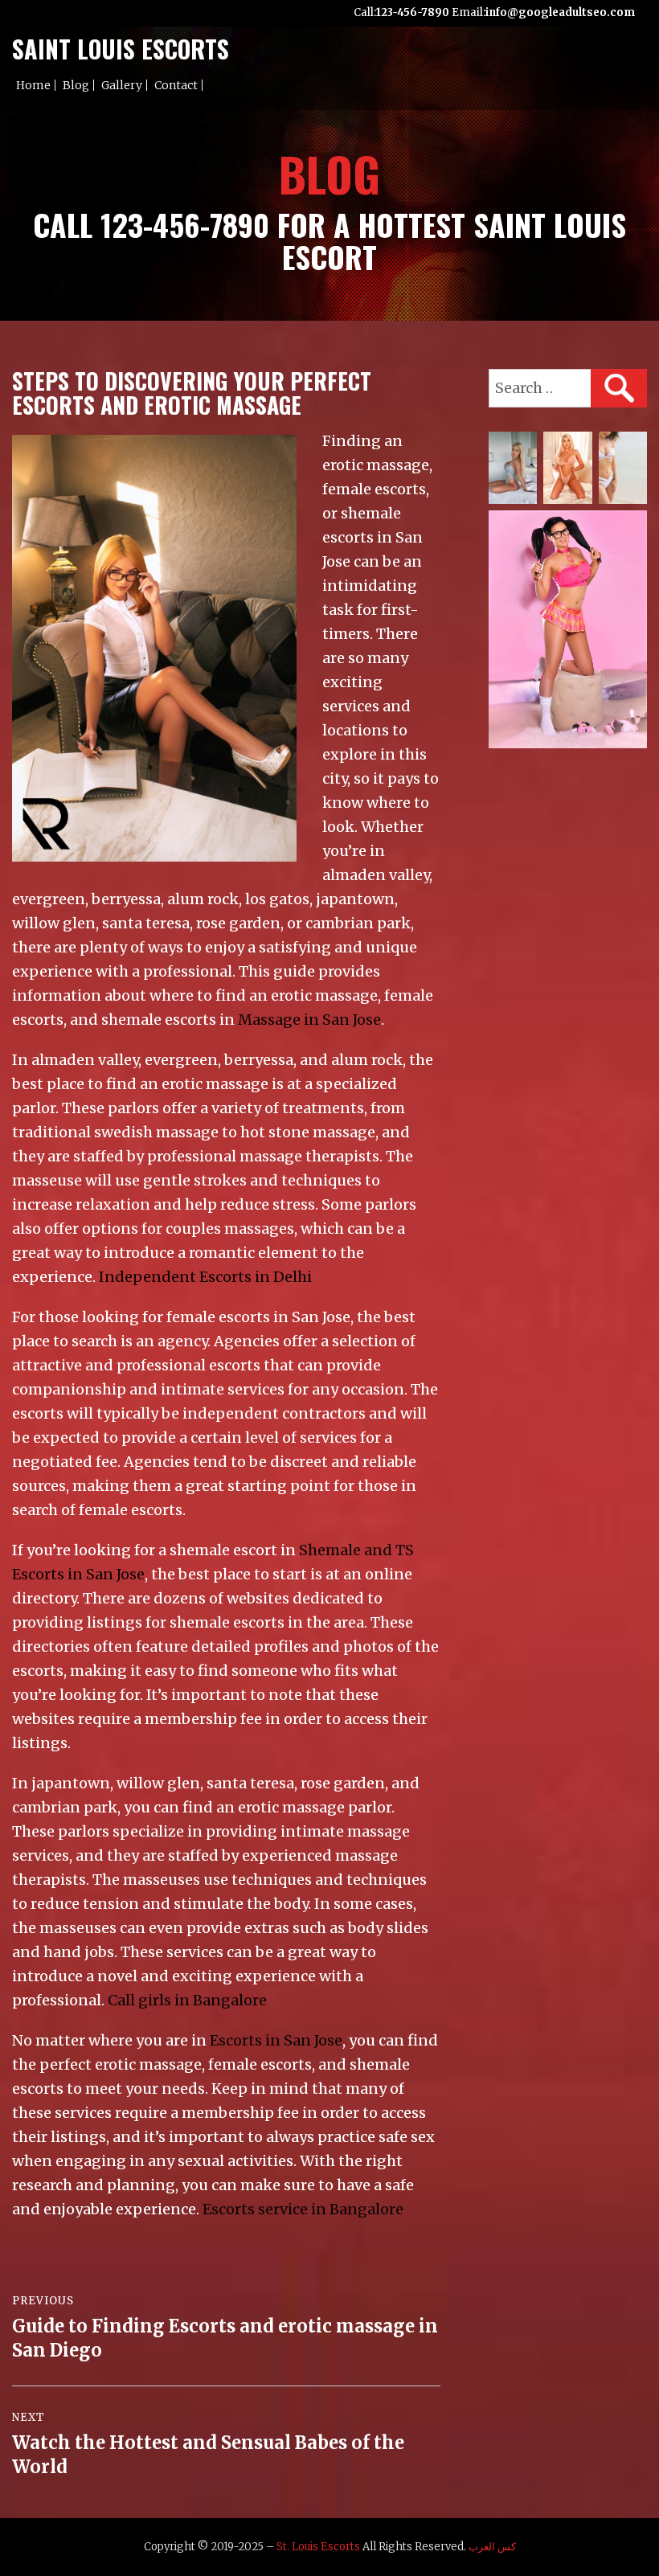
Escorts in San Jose (276, 2040)
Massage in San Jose (309, 1020)
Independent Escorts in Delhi (205, 1277)
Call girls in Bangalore (187, 2000)
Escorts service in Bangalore (303, 2209)
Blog (76, 85)
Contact (176, 85)
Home (33, 85)
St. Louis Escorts (318, 2547)
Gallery (122, 85)
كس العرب (492, 2547)
